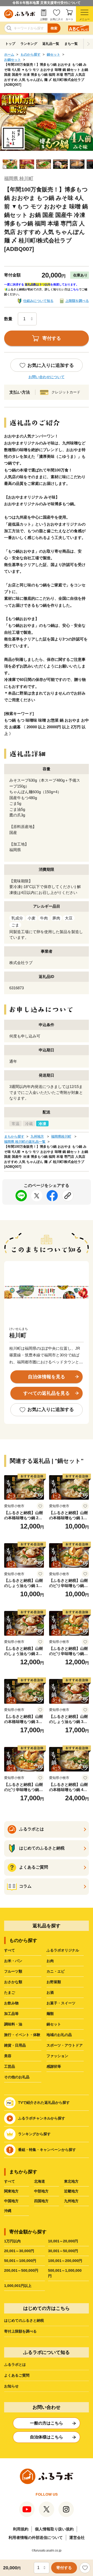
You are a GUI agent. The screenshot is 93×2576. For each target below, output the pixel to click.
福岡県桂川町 (61, 1137)
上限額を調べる (77, 301)
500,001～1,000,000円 (65, 2273)
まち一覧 (71, 44)
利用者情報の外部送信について (36, 2537)
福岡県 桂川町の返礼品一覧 (25, 1142)
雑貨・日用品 (15, 2045)
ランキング (29, 44)
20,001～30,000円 (19, 2251)
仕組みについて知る (38, 301)
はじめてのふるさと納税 (24, 2320)
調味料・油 (13, 2024)
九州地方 (37, 1137)
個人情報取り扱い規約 (54, 2529)
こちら (75, 289)
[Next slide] (88, 44)
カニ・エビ (56, 1971)
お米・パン (13, 1961)
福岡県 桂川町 (19, 179)
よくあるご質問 (17, 2375)
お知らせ (11, 2386)
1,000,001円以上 (18, 2286)
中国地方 (11, 2201)
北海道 (40, 2181)
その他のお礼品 (17, 2077)
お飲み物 (11, 2003)
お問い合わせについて (47, 377)
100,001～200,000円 (65, 2261)
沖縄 (8, 2211)
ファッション (57, 2056)
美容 (8, 2056)
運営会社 (77, 2537)
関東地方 (11, 2191)
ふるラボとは (15, 2364)
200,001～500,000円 (21, 2270)
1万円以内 (12, 2241)
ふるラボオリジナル (63, 1950)
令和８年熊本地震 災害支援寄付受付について (47, 3)
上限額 (44, 19)
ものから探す (30, 54)
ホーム (9, 54)
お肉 (50, 1961)
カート (69, 19)
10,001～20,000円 (63, 2241)
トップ (10, 44)
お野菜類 (54, 1982)
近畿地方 (71, 2191)
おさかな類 (13, 1982)
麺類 (50, 2014)
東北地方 (71, 2181)
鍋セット (53, 54)
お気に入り (57, 19)
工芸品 (10, 2066)
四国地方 (41, 2201)
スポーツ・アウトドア (65, 2045)
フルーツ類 (13, 1971)
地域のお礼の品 (59, 2035)
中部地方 (41, 2191)
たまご (10, 1992)
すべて (10, 1950)
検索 (54, 28)
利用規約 (21, 2529)
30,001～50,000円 (63, 2251)
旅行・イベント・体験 (22, 2035)
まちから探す (14, 1137)
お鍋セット (13, 60)
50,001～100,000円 (20, 2261)
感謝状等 (54, 2066)
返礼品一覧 (51, 44)
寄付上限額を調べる (20, 2331)
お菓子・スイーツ (61, 2003)
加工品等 (11, 2014)
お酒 (50, 1992)
